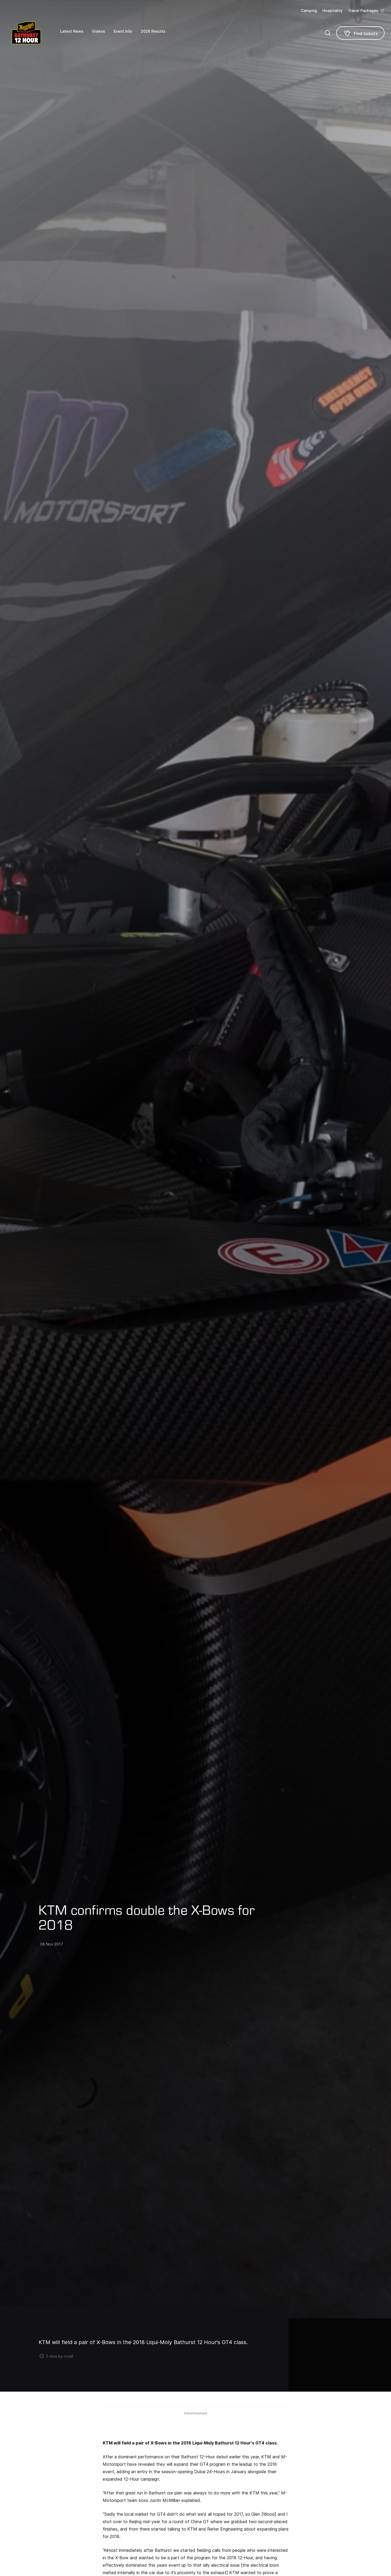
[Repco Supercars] (33, 33)
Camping (309, 10)
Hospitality (332, 10)
